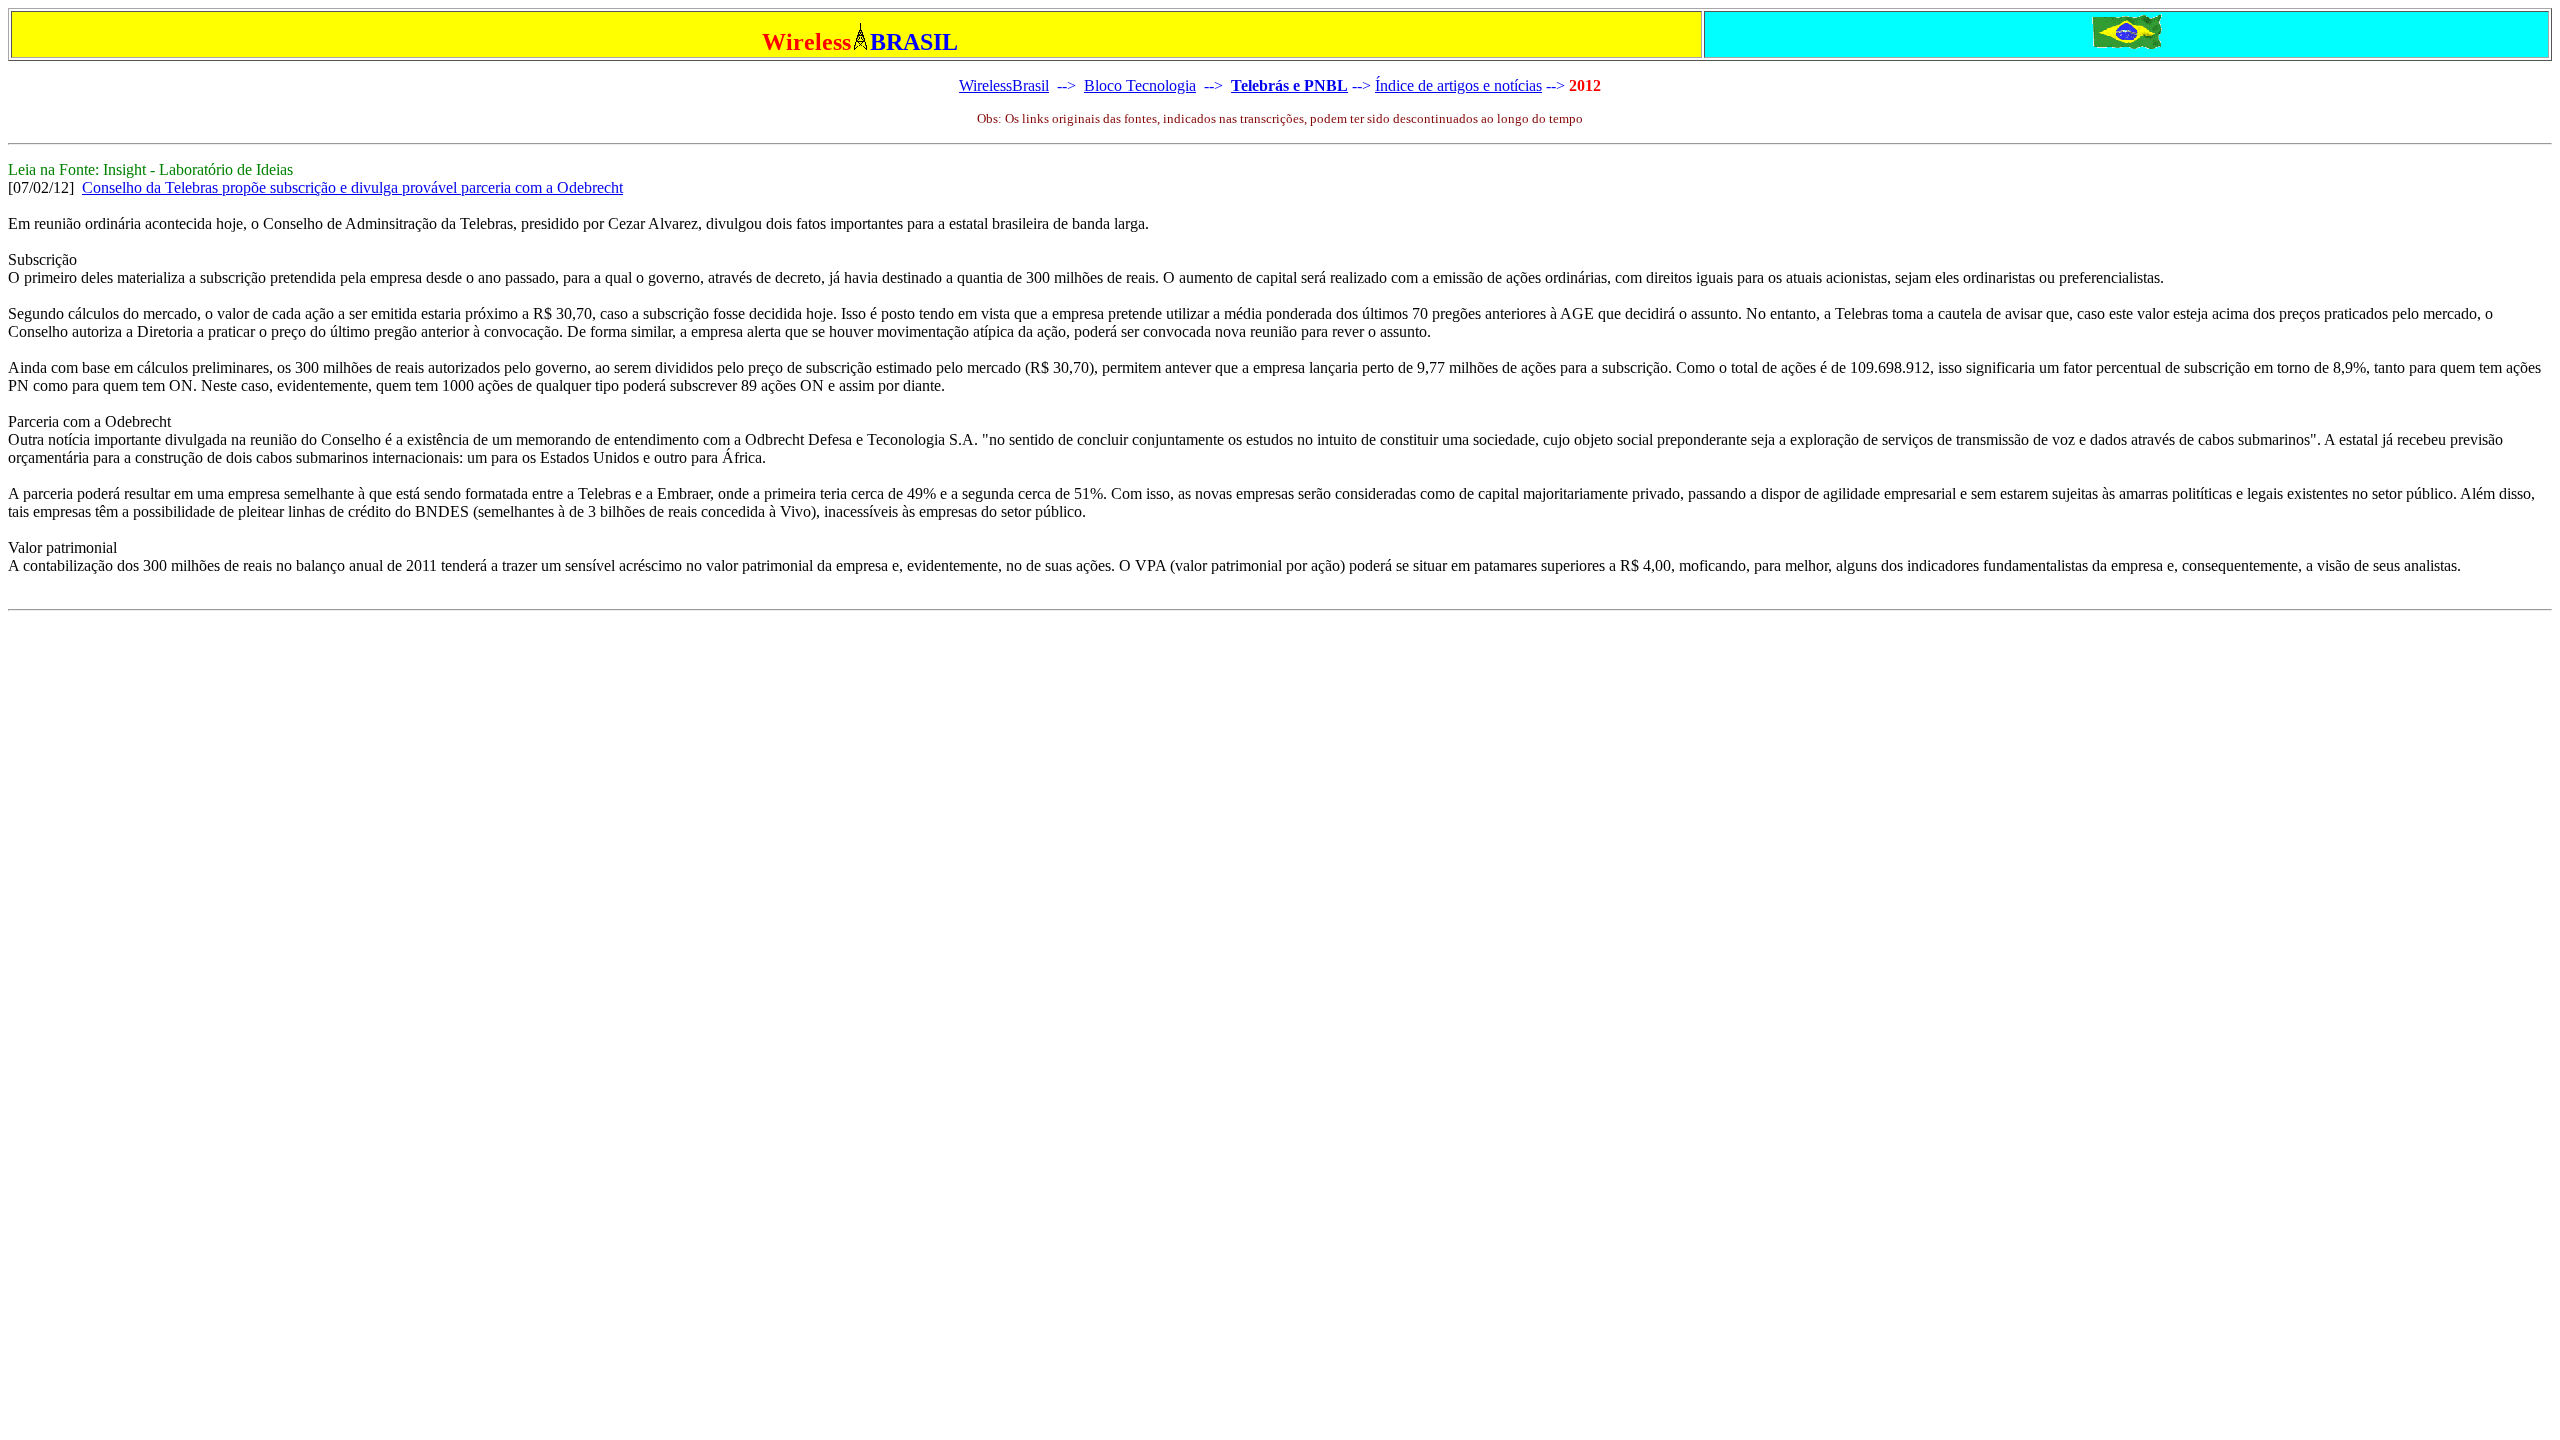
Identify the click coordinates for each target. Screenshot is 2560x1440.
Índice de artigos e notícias (1458, 85)
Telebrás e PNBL (1289, 85)
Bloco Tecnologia (1140, 85)
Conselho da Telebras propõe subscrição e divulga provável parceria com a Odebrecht (352, 187)
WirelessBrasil (1004, 85)
